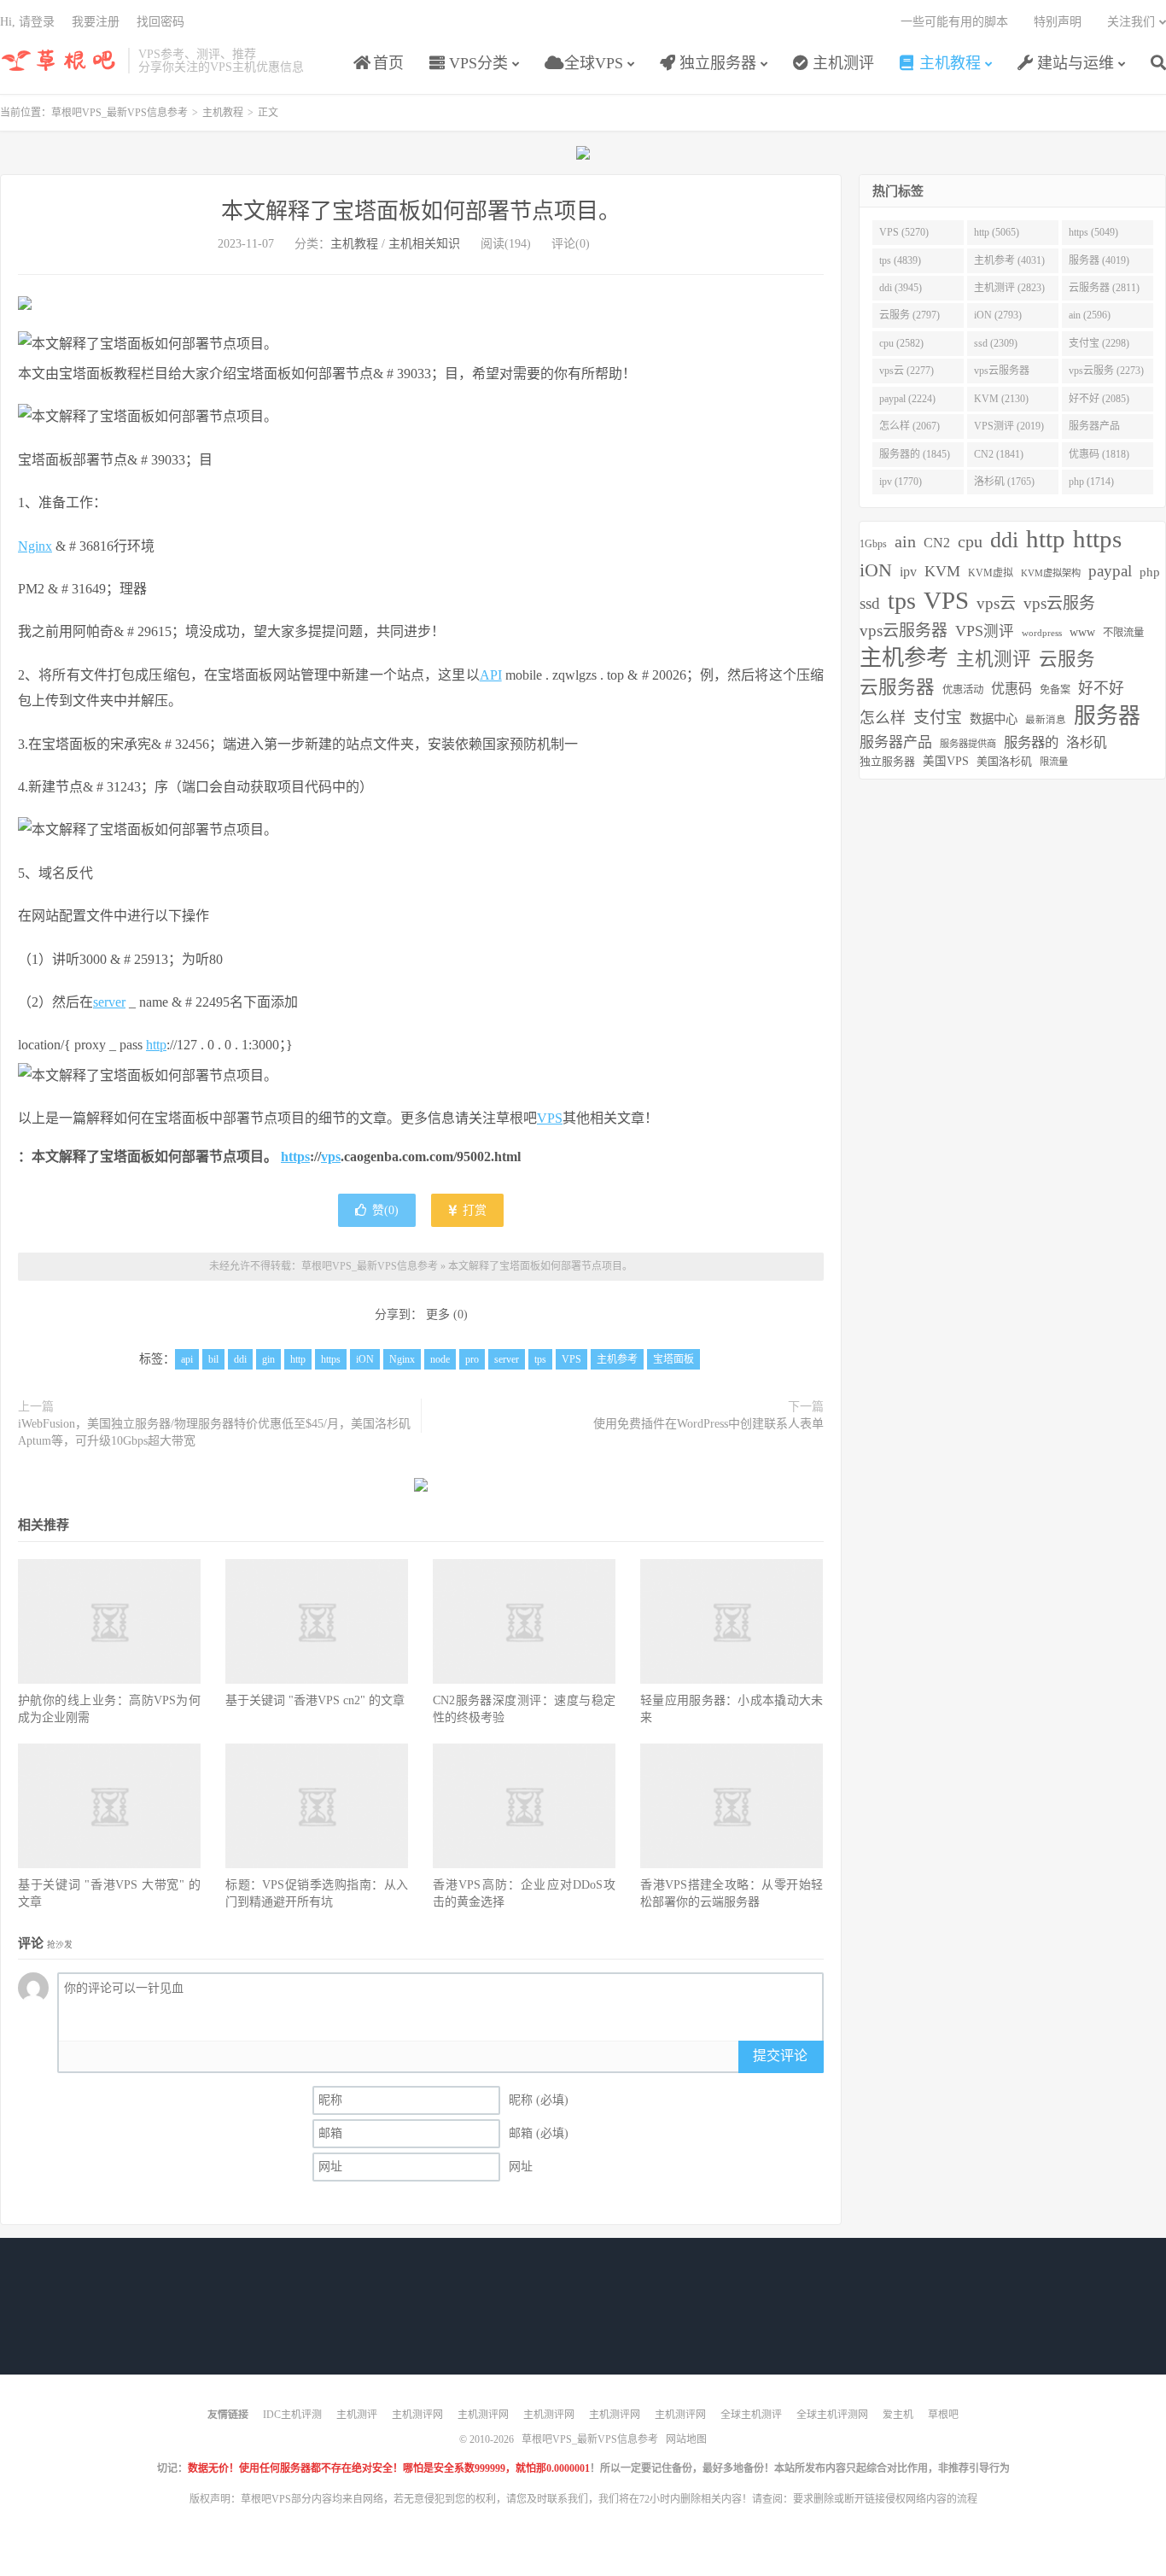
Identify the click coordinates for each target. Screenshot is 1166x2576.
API (491, 675)
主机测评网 (417, 2415)
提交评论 (780, 2056)
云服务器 (897, 687)
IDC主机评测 (292, 2415)
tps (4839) (900, 260)
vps (331, 1157)
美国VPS (946, 761)
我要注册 (96, 22)
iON (365, 1359)
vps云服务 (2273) (1106, 371)
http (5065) (997, 232)
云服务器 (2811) (1104, 288)
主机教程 (948, 63)
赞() (385, 1210)
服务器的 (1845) (915, 454)
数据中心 (994, 719)
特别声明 (1058, 22)
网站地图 (686, 2439)
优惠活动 (963, 690)
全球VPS (592, 63)
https (295, 1157)
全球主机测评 (751, 2415)
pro (472, 1359)
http (156, 1045)
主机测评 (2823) (1009, 288)
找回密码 (160, 22)
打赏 (473, 1210)
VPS (550, 1118)
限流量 (1054, 762)
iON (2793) (998, 315)
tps (540, 1359)
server (109, 1002)
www (1082, 632)
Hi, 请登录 (27, 22)
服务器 (1107, 716)
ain (905, 541)
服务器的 (1031, 742)
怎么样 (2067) (909, 426)
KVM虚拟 (991, 573)
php (1150, 572)
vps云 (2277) (907, 371)
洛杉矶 (1087, 742)
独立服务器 (716, 63)
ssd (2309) (996, 343)
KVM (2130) (1001, 399)
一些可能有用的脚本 (954, 22)
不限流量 (1123, 633)
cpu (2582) (901, 343)
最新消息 (1046, 720)
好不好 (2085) (1099, 399)
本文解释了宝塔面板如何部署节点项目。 (421, 211)
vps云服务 (1059, 603)
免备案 (1055, 690)
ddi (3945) (901, 288)
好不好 (1101, 688)
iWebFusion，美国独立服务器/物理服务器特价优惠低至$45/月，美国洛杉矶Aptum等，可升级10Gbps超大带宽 (214, 1432)
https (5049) (1093, 232)
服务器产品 (896, 742)
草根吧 (943, 2415)
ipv (908, 572)
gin (268, 1359)
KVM (942, 571)
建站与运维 (1073, 63)
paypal (1110, 571)
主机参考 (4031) (1009, 260)
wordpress (1042, 633)
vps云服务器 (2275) (1002, 374)
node (440, 1359)
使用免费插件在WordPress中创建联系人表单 (708, 1424)
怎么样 (883, 718)
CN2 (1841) (999, 454)
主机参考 (617, 1359)
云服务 (1067, 659)
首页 (386, 63)
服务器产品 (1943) (1094, 429)
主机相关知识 (424, 244)
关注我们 (1131, 22)
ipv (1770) (901, 482)
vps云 (996, 603)
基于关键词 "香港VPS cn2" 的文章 (315, 1700)
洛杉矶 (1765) (1004, 482)
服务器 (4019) (1099, 260)
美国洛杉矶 (1004, 761)
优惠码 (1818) (1099, 454)
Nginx (35, 546)
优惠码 (1012, 689)
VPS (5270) (904, 232)
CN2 (937, 543)
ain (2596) (1090, 315)
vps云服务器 (904, 631)
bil (213, 1359)
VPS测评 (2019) (1009, 426)
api (187, 1359)
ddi (240, 1359)
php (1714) (1091, 482)
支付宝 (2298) (1099, 343)
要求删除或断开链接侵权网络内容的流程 (885, 2499)
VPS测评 (985, 631)
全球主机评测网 (832, 2415)
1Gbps (873, 544)
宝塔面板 (673, 1359)
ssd (870, 603)
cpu (970, 541)
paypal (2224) (907, 399)
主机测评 (841, 63)
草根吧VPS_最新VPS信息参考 (60, 61)
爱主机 (898, 2415)
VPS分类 (476, 63)
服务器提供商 (968, 744)
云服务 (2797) (909, 315)
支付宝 (938, 718)
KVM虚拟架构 (1051, 573)
